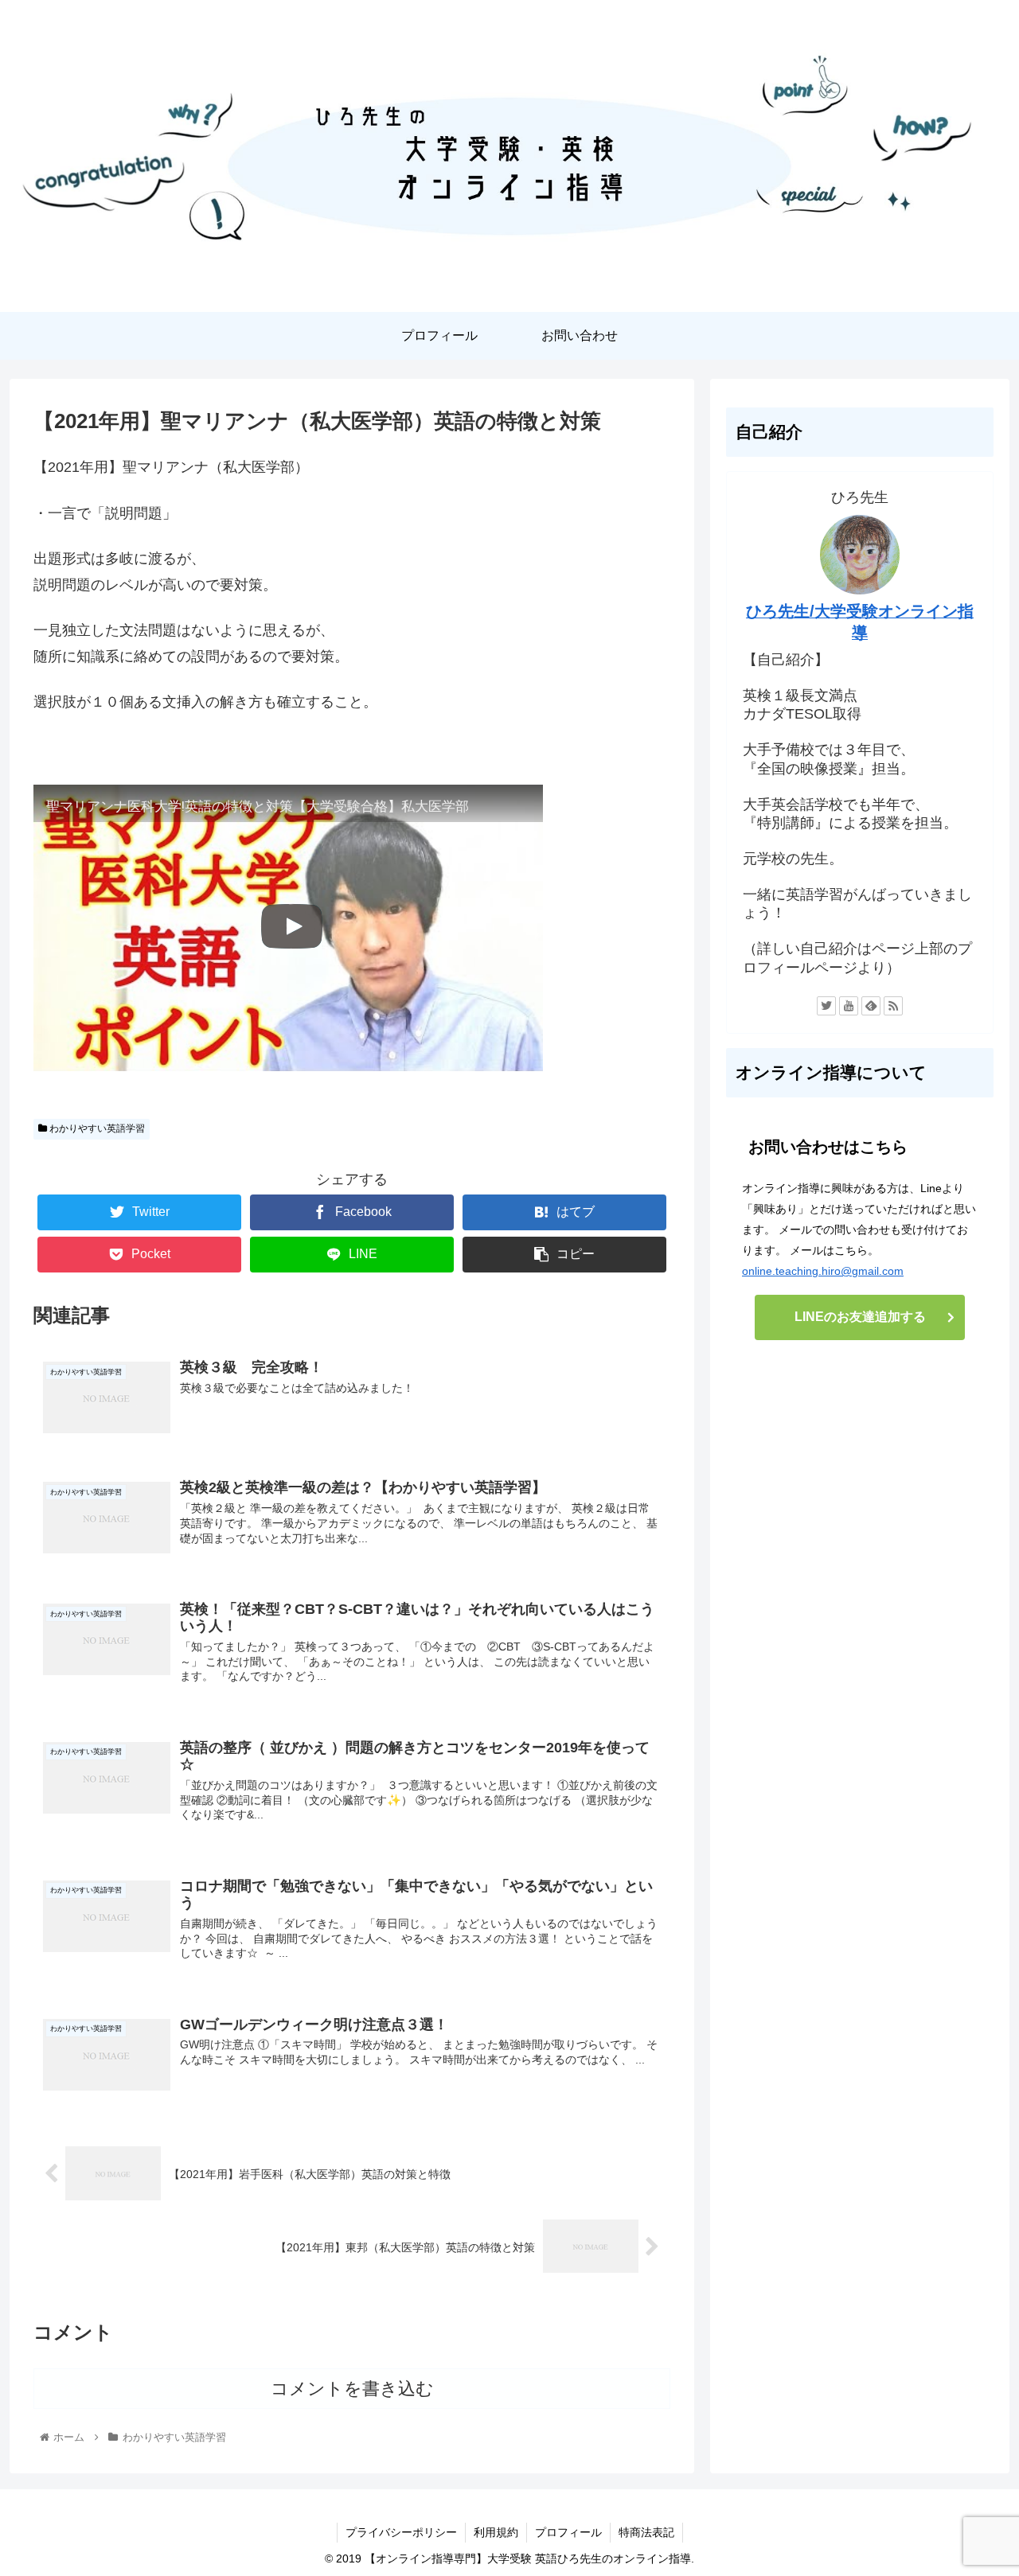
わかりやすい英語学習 (96, 1128)
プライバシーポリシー (401, 2532)
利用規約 (496, 2532)
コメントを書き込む (352, 2389)
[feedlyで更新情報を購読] (871, 1006)
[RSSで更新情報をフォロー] (893, 1006)
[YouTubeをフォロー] (849, 1006)
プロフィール (568, 2532)
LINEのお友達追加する (860, 1317)
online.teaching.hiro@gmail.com (823, 1271)
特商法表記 (646, 2532)
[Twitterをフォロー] (826, 1006)
